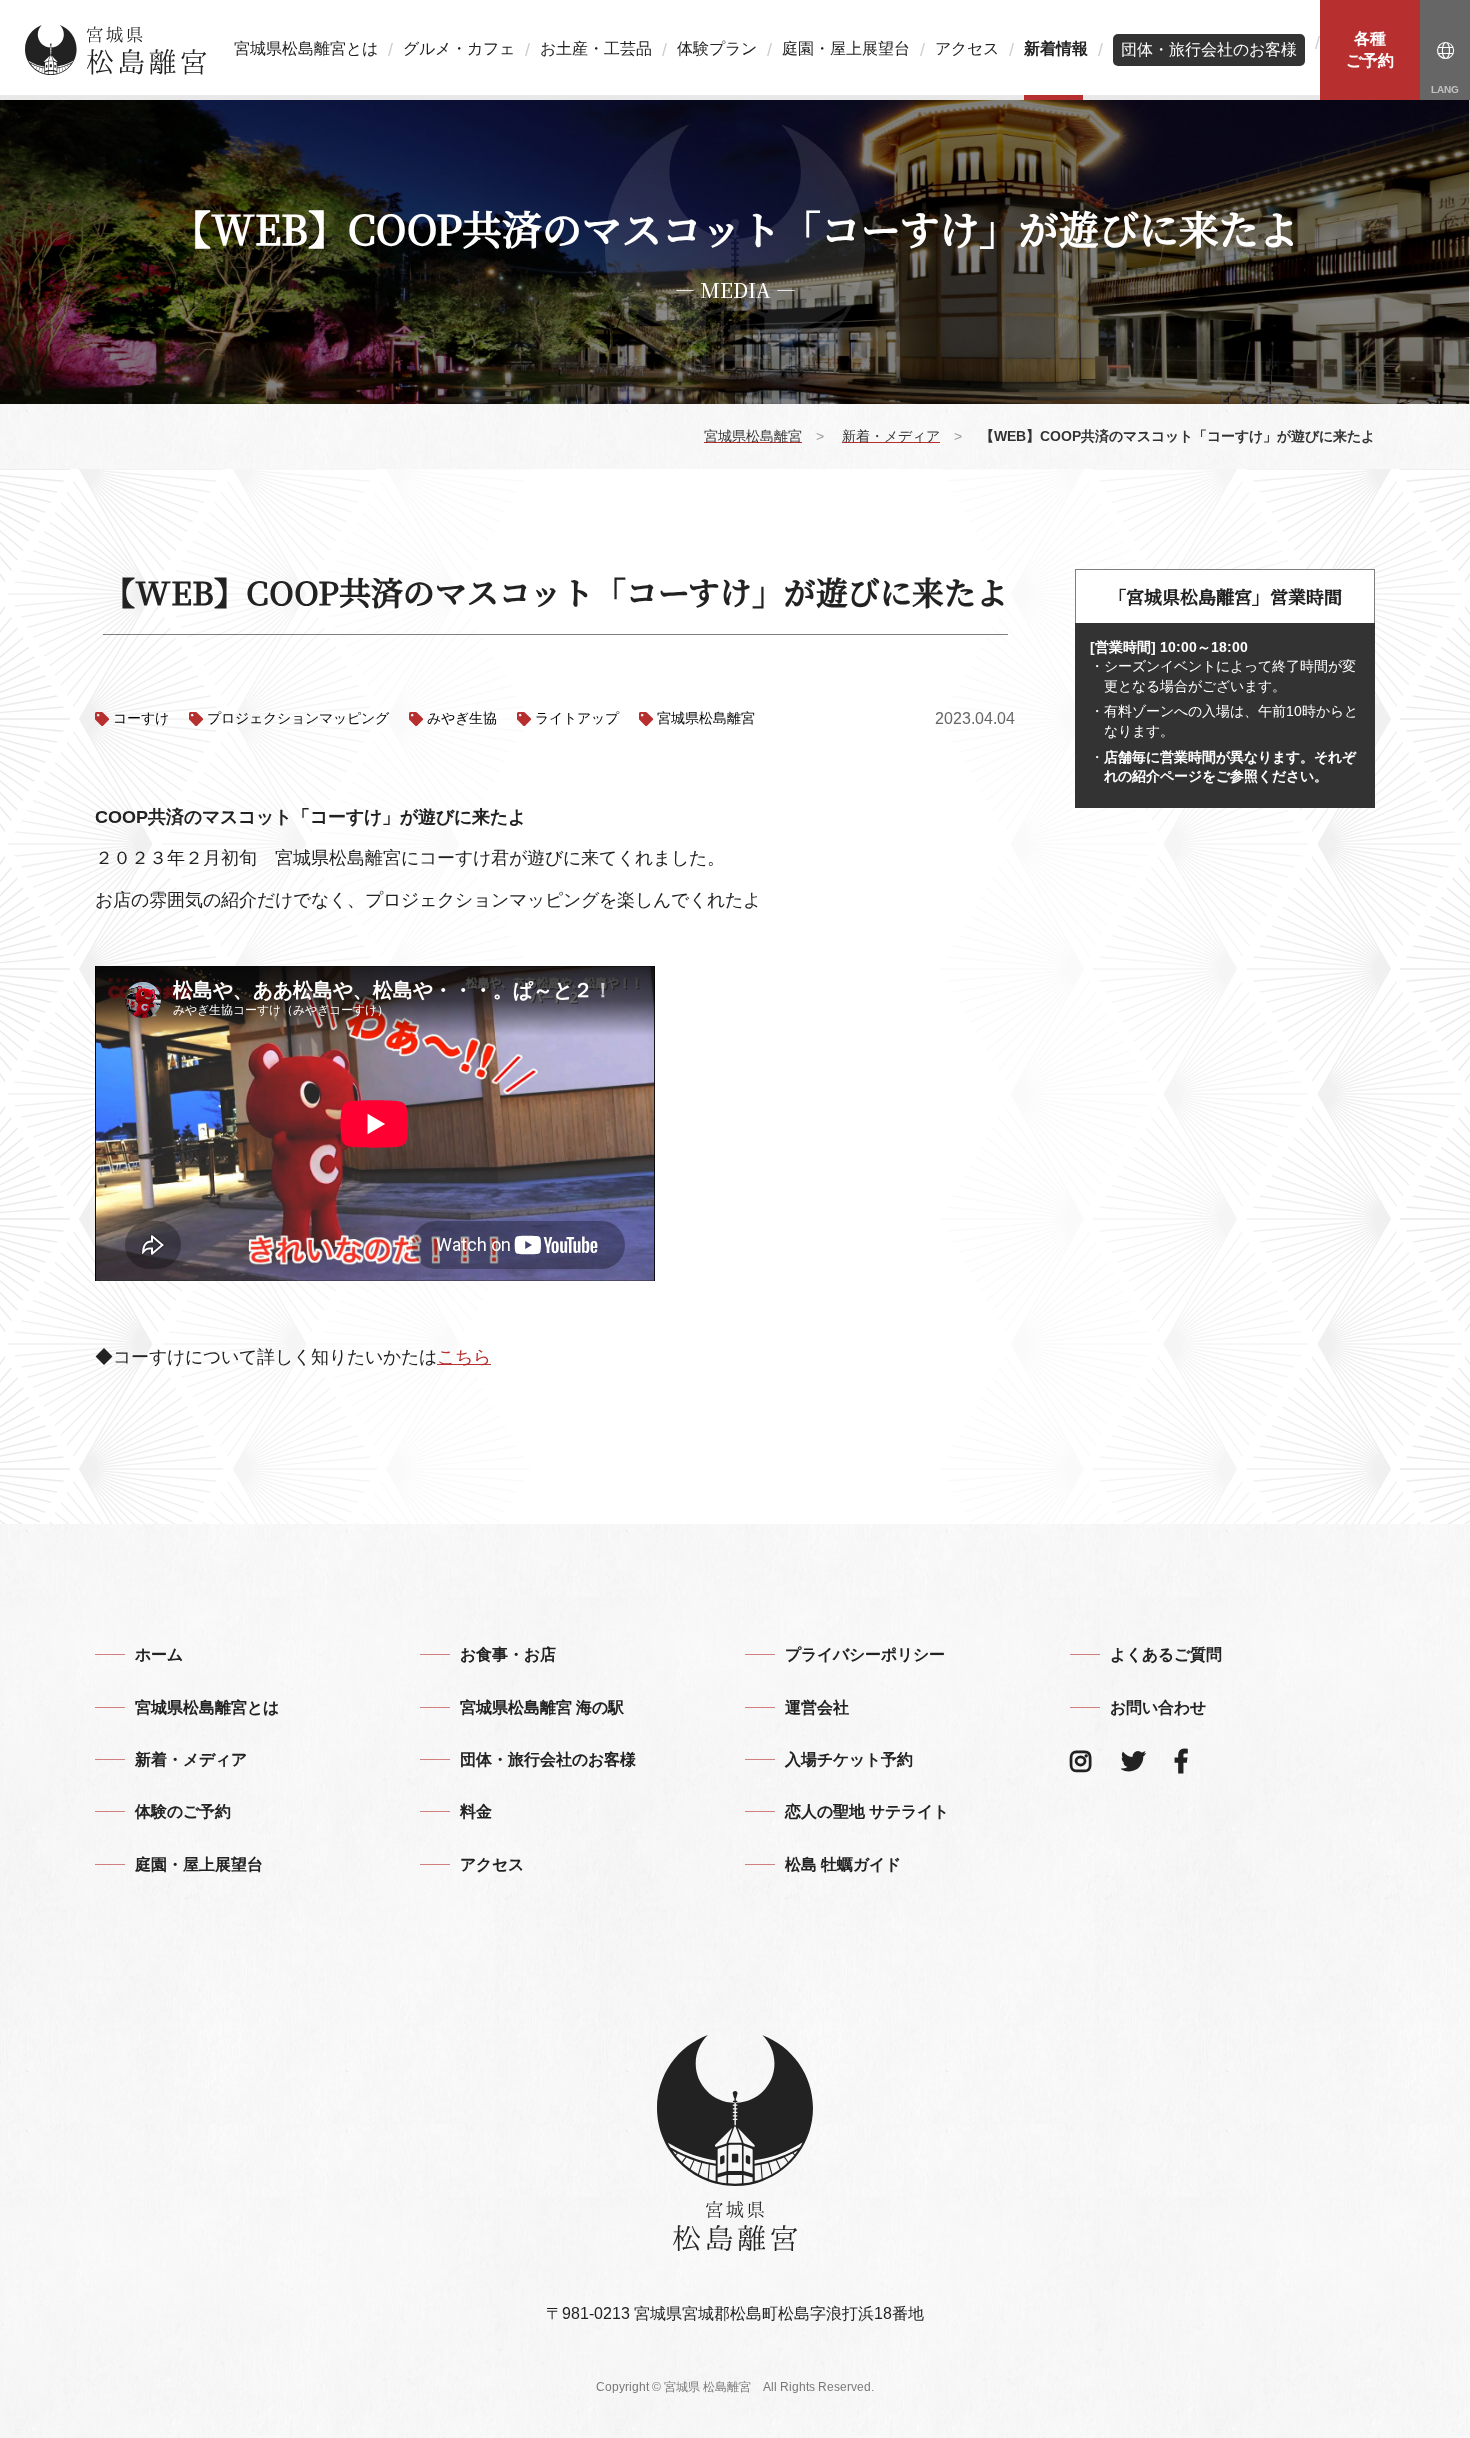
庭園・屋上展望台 (846, 49)
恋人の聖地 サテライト (867, 1811)
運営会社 (817, 1707)
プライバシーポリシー (865, 1654)
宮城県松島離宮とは (306, 49)
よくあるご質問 (1166, 1654)
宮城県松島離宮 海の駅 (542, 1707)
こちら (464, 1357)
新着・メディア (191, 1759)
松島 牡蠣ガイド (843, 1864)
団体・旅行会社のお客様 (1209, 49)
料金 (476, 1811)
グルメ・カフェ (459, 49)
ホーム (159, 1654)
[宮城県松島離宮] (116, 50)
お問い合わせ (1158, 1707)
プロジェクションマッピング (298, 718)
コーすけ (141, 718)
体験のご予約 (183, 1811)
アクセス (967, 49)
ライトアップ (577, 718)
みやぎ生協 (462, 718)
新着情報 (1056, 49)
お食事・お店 (508, 1654)
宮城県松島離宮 (706, 718)
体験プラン (717, 49)
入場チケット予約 (849, 1759)
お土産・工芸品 (596, 49)
